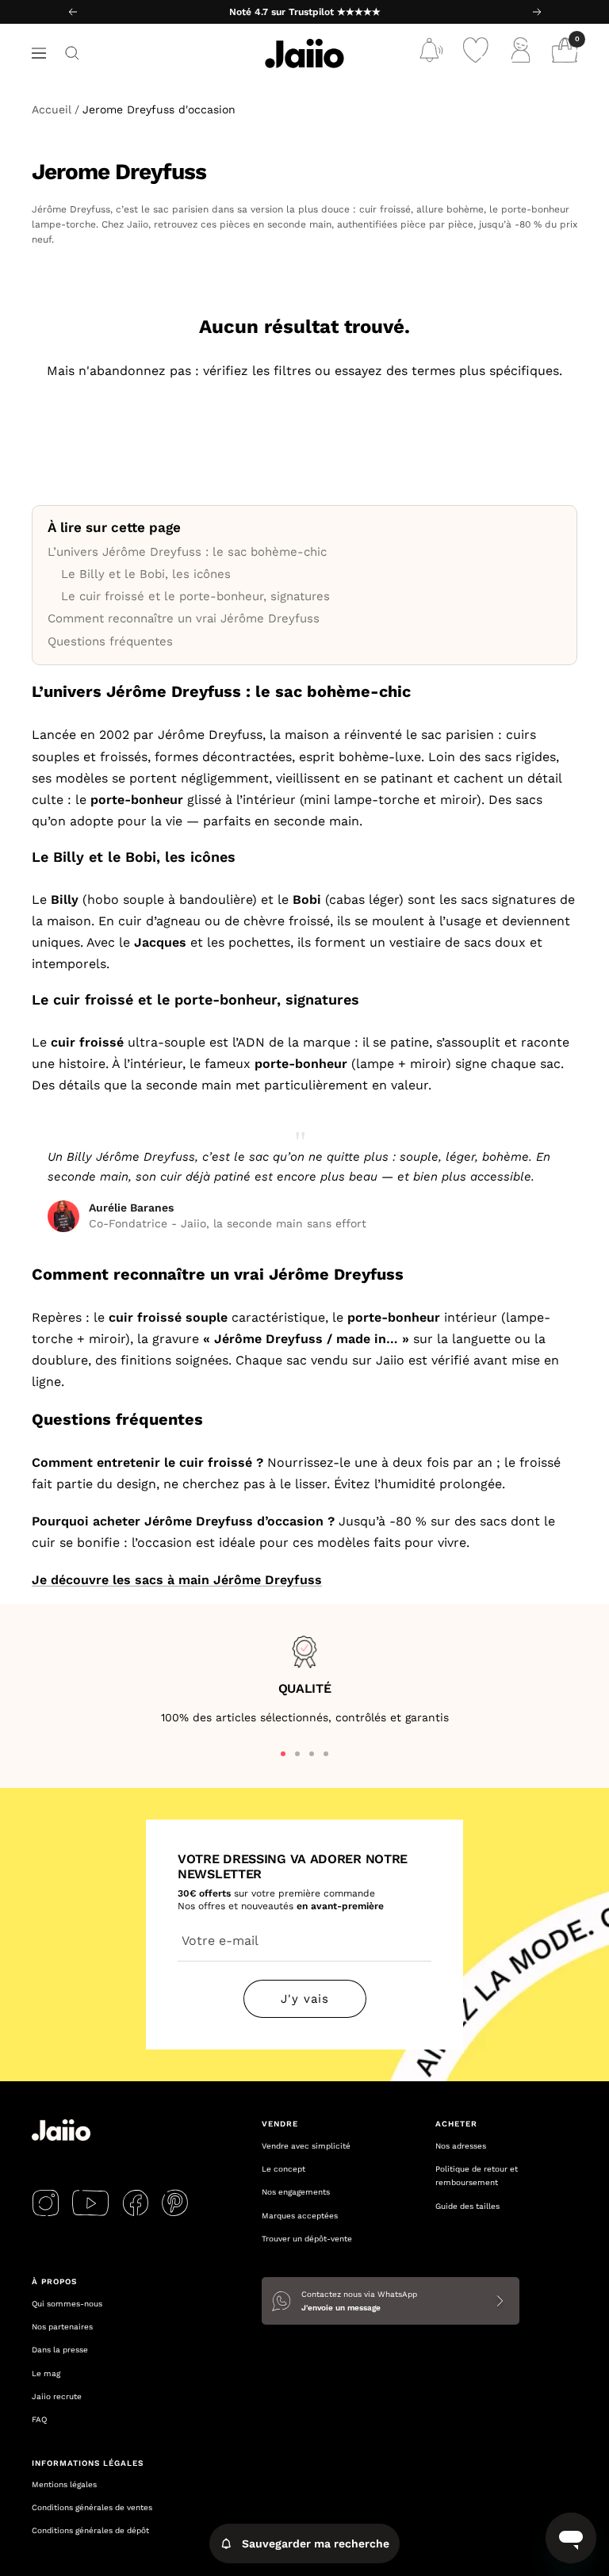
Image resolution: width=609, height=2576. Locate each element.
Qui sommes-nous (67, 2304)
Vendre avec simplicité (306, 2146)
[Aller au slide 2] (297, 1754)
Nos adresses (461, 2146)
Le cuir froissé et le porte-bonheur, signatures (195, 596)
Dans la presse (60, 2350)
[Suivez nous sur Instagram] (46, 2203)
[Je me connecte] (520, 54)
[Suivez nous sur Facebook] (135, 2203)
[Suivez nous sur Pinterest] (175, 2203)
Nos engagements (296, 2192)
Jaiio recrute (57, 2396)
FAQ (39, 2419)
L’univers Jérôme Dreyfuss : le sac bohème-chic (187, 552)
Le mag (46, 2373)
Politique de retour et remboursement (477, 2176)
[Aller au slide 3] (312, 1754)
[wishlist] (476, 54)
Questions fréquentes (110, 641)
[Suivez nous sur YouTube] (90, 2203)
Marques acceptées (300, 2216)
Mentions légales (64, 2484)
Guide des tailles (467, 2206)
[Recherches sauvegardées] (431, 54)
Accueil (52, 109)
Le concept (283, 2169)
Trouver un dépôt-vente (307, 2239)
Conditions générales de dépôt (90, 2530)
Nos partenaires (62, 2327)
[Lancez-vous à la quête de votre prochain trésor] (72, 53)
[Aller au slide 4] (326, 1754)
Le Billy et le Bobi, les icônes (146, 574)
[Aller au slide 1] (283, 1754)
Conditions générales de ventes (92, 2507)
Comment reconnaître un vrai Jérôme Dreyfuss (184, 618)
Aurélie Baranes (131, 1208)
